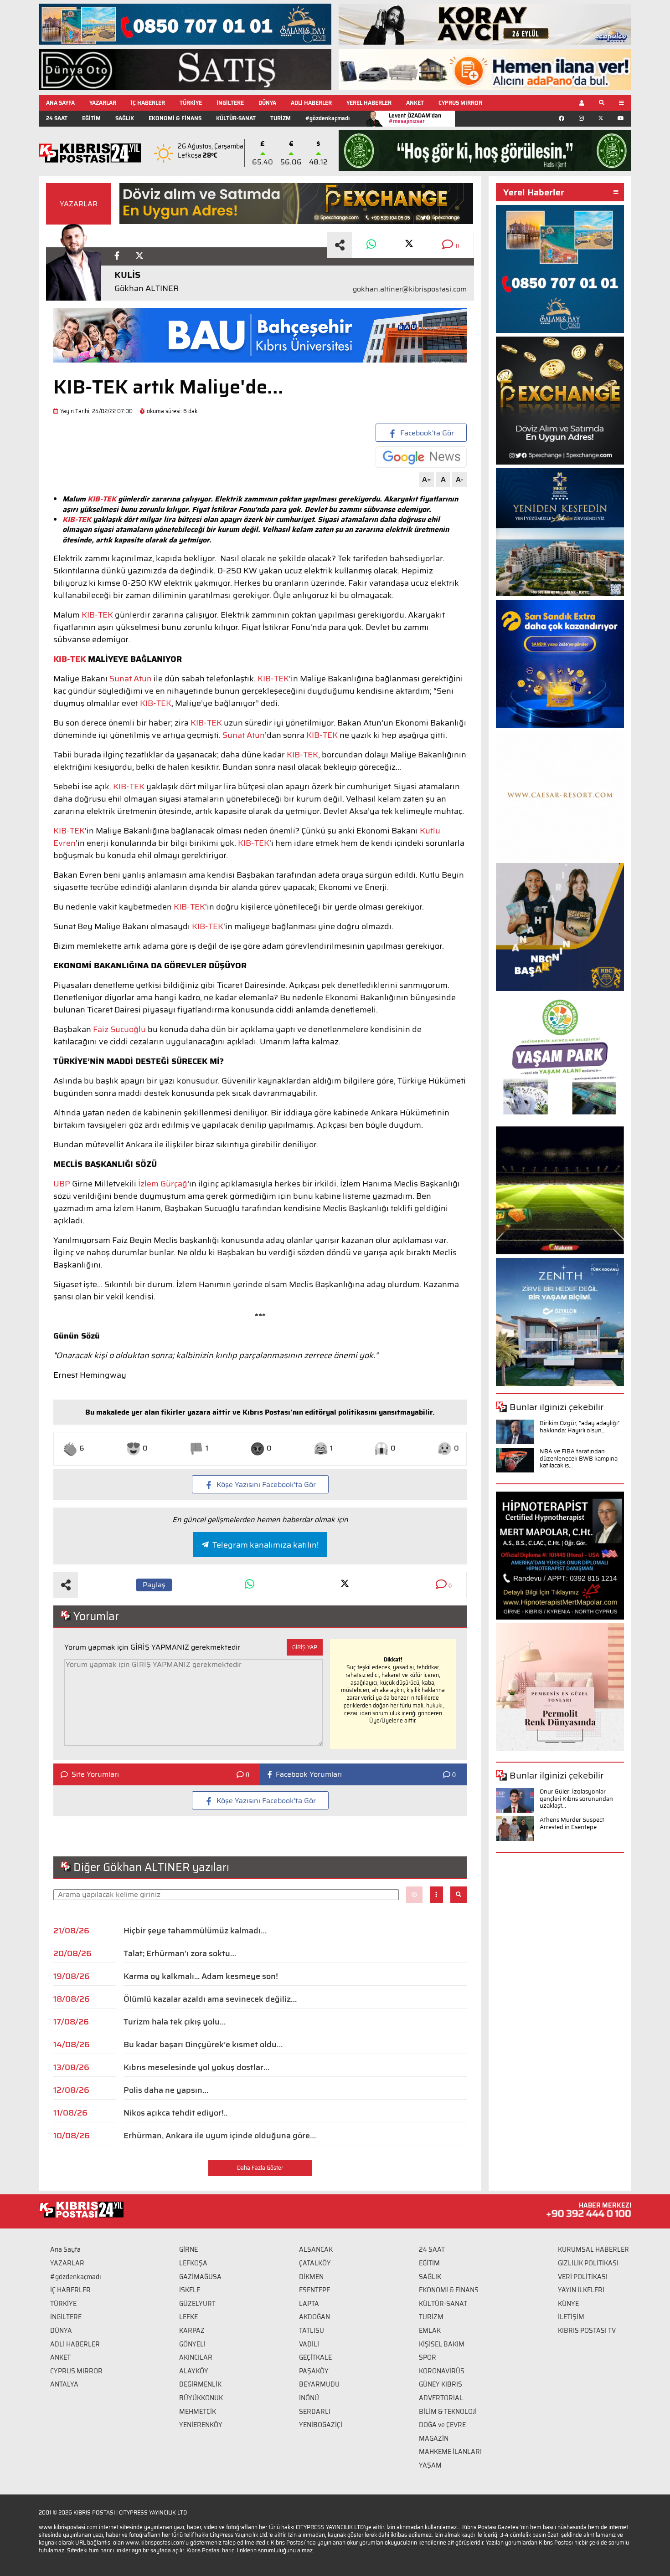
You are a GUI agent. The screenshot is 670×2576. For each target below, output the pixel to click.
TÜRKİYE (191, 103)
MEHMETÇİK (198, 2412)
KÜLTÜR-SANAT (236, 118)
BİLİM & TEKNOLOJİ (448, 2412)
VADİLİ (309, 2344)
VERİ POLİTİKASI (583, 2277)
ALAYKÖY (194, 2371)
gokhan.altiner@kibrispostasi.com (410, 289)
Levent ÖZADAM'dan (415, 118)
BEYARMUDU (319, 2384)
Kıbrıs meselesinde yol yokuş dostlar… (196, 2067)
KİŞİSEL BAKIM (442, 2344)
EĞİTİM (91, 118)
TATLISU (312, 2331)
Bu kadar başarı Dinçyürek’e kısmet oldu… (203, 2044)
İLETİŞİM (571, 2317)
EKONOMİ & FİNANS (175, 118)
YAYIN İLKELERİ (581, 2290)
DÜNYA (267, 103)
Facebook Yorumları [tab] (309, 1774)
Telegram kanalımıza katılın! (265, 1545)
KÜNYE (568, 2304)
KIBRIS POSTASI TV (587, 2331)
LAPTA (309, 2304)
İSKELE (190, 2290)
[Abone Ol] (421, 457)
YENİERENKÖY (201, 2425)
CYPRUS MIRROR (460, 103)
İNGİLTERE (230, 103)
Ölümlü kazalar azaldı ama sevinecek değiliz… (210, 1999)
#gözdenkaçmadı (327, 118)
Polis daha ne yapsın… (166, 2090)
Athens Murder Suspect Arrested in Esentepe (572, 1823)
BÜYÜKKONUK (201, 2398)
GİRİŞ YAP (305, 1647)
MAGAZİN (434, 2438)
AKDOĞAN (314, 2317)
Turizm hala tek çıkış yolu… (175, 2022)
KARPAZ (192, 2331)
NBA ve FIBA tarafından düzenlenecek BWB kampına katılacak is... (579, 1458)
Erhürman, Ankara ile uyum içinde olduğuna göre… (220, 2136)
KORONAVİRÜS (442, 2371)
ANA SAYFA (60, 103)
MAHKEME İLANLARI (450, 2452)
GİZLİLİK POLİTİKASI (588, 2263)
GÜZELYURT (197, 2304)
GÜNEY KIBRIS (441, 2384)
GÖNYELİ (192, 2344)
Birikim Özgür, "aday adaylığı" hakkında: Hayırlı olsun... (580, 1427)
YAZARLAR (103, 103)
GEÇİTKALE (315, 2357)
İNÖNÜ (309, 2398)
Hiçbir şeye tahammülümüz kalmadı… (195, 1931)
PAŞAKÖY (314, 2371)
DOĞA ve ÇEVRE (442, 2425)
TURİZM (281, 118)
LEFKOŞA (193, 2263)
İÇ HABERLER (148, 103)
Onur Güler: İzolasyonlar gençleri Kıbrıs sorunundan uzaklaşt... (576, 1799)
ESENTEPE (314, 2290)
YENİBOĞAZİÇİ (321, 2425)
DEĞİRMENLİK (200, 2384)
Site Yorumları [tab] (95, 1774)
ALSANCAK (316, 2249)
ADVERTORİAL (441, 2398)
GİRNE (188, 2249)
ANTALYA (64, 2384)
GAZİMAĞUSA (200, 2277)
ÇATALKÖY (315, 2263)
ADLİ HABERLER (311, 103)
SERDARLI (315, 2412)
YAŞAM (430, 2465)
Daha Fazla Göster (260, 2168)
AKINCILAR (196, 2357)
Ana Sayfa (65, 2249)
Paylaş (154, 1585)
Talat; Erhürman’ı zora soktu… (180, 1953)
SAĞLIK (125, 118)
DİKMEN (311, 2277)
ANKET (415, 103)
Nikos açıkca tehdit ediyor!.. (175, 2113)
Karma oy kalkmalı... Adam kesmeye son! (201, 1976)
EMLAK (430, 2331)
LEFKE (188, 2317)
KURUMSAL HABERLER (593, 2249)
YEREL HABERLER (369, 103)
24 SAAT (57, 118)
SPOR (428, 2357)
